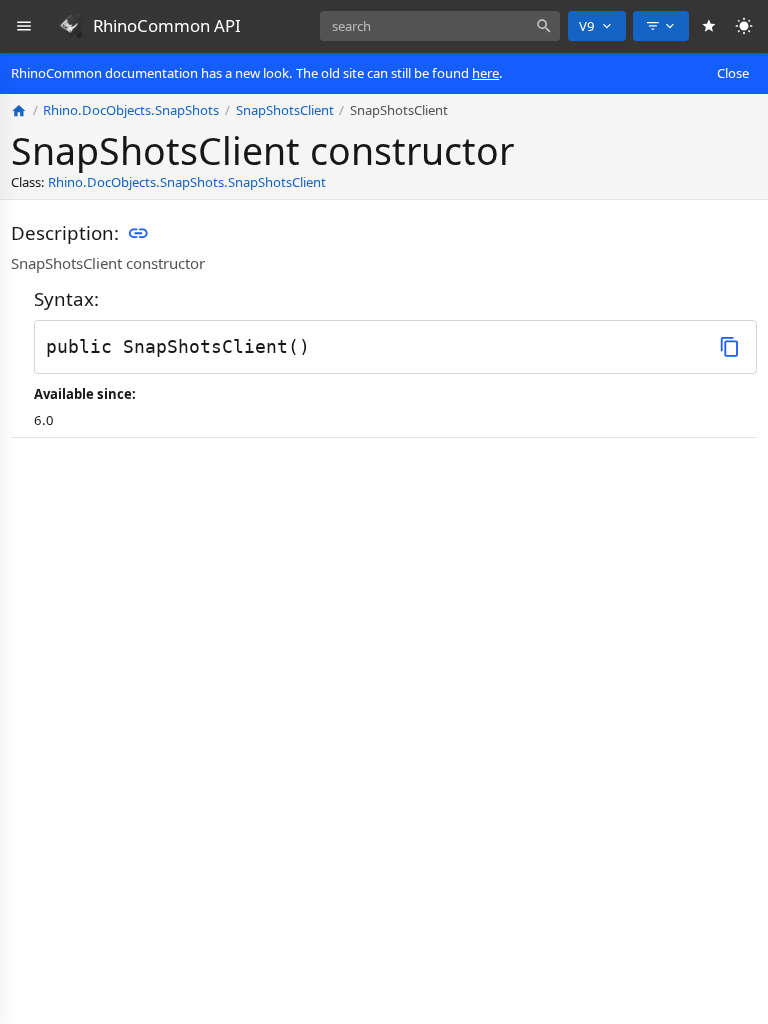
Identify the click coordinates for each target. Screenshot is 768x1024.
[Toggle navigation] (24, 26)
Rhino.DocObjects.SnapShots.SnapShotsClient (187, 182)
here (485, 73)
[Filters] (661, 26)
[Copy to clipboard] (729, 346)
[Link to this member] (138, 234)
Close (733, 73)
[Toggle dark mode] (744, 26)
